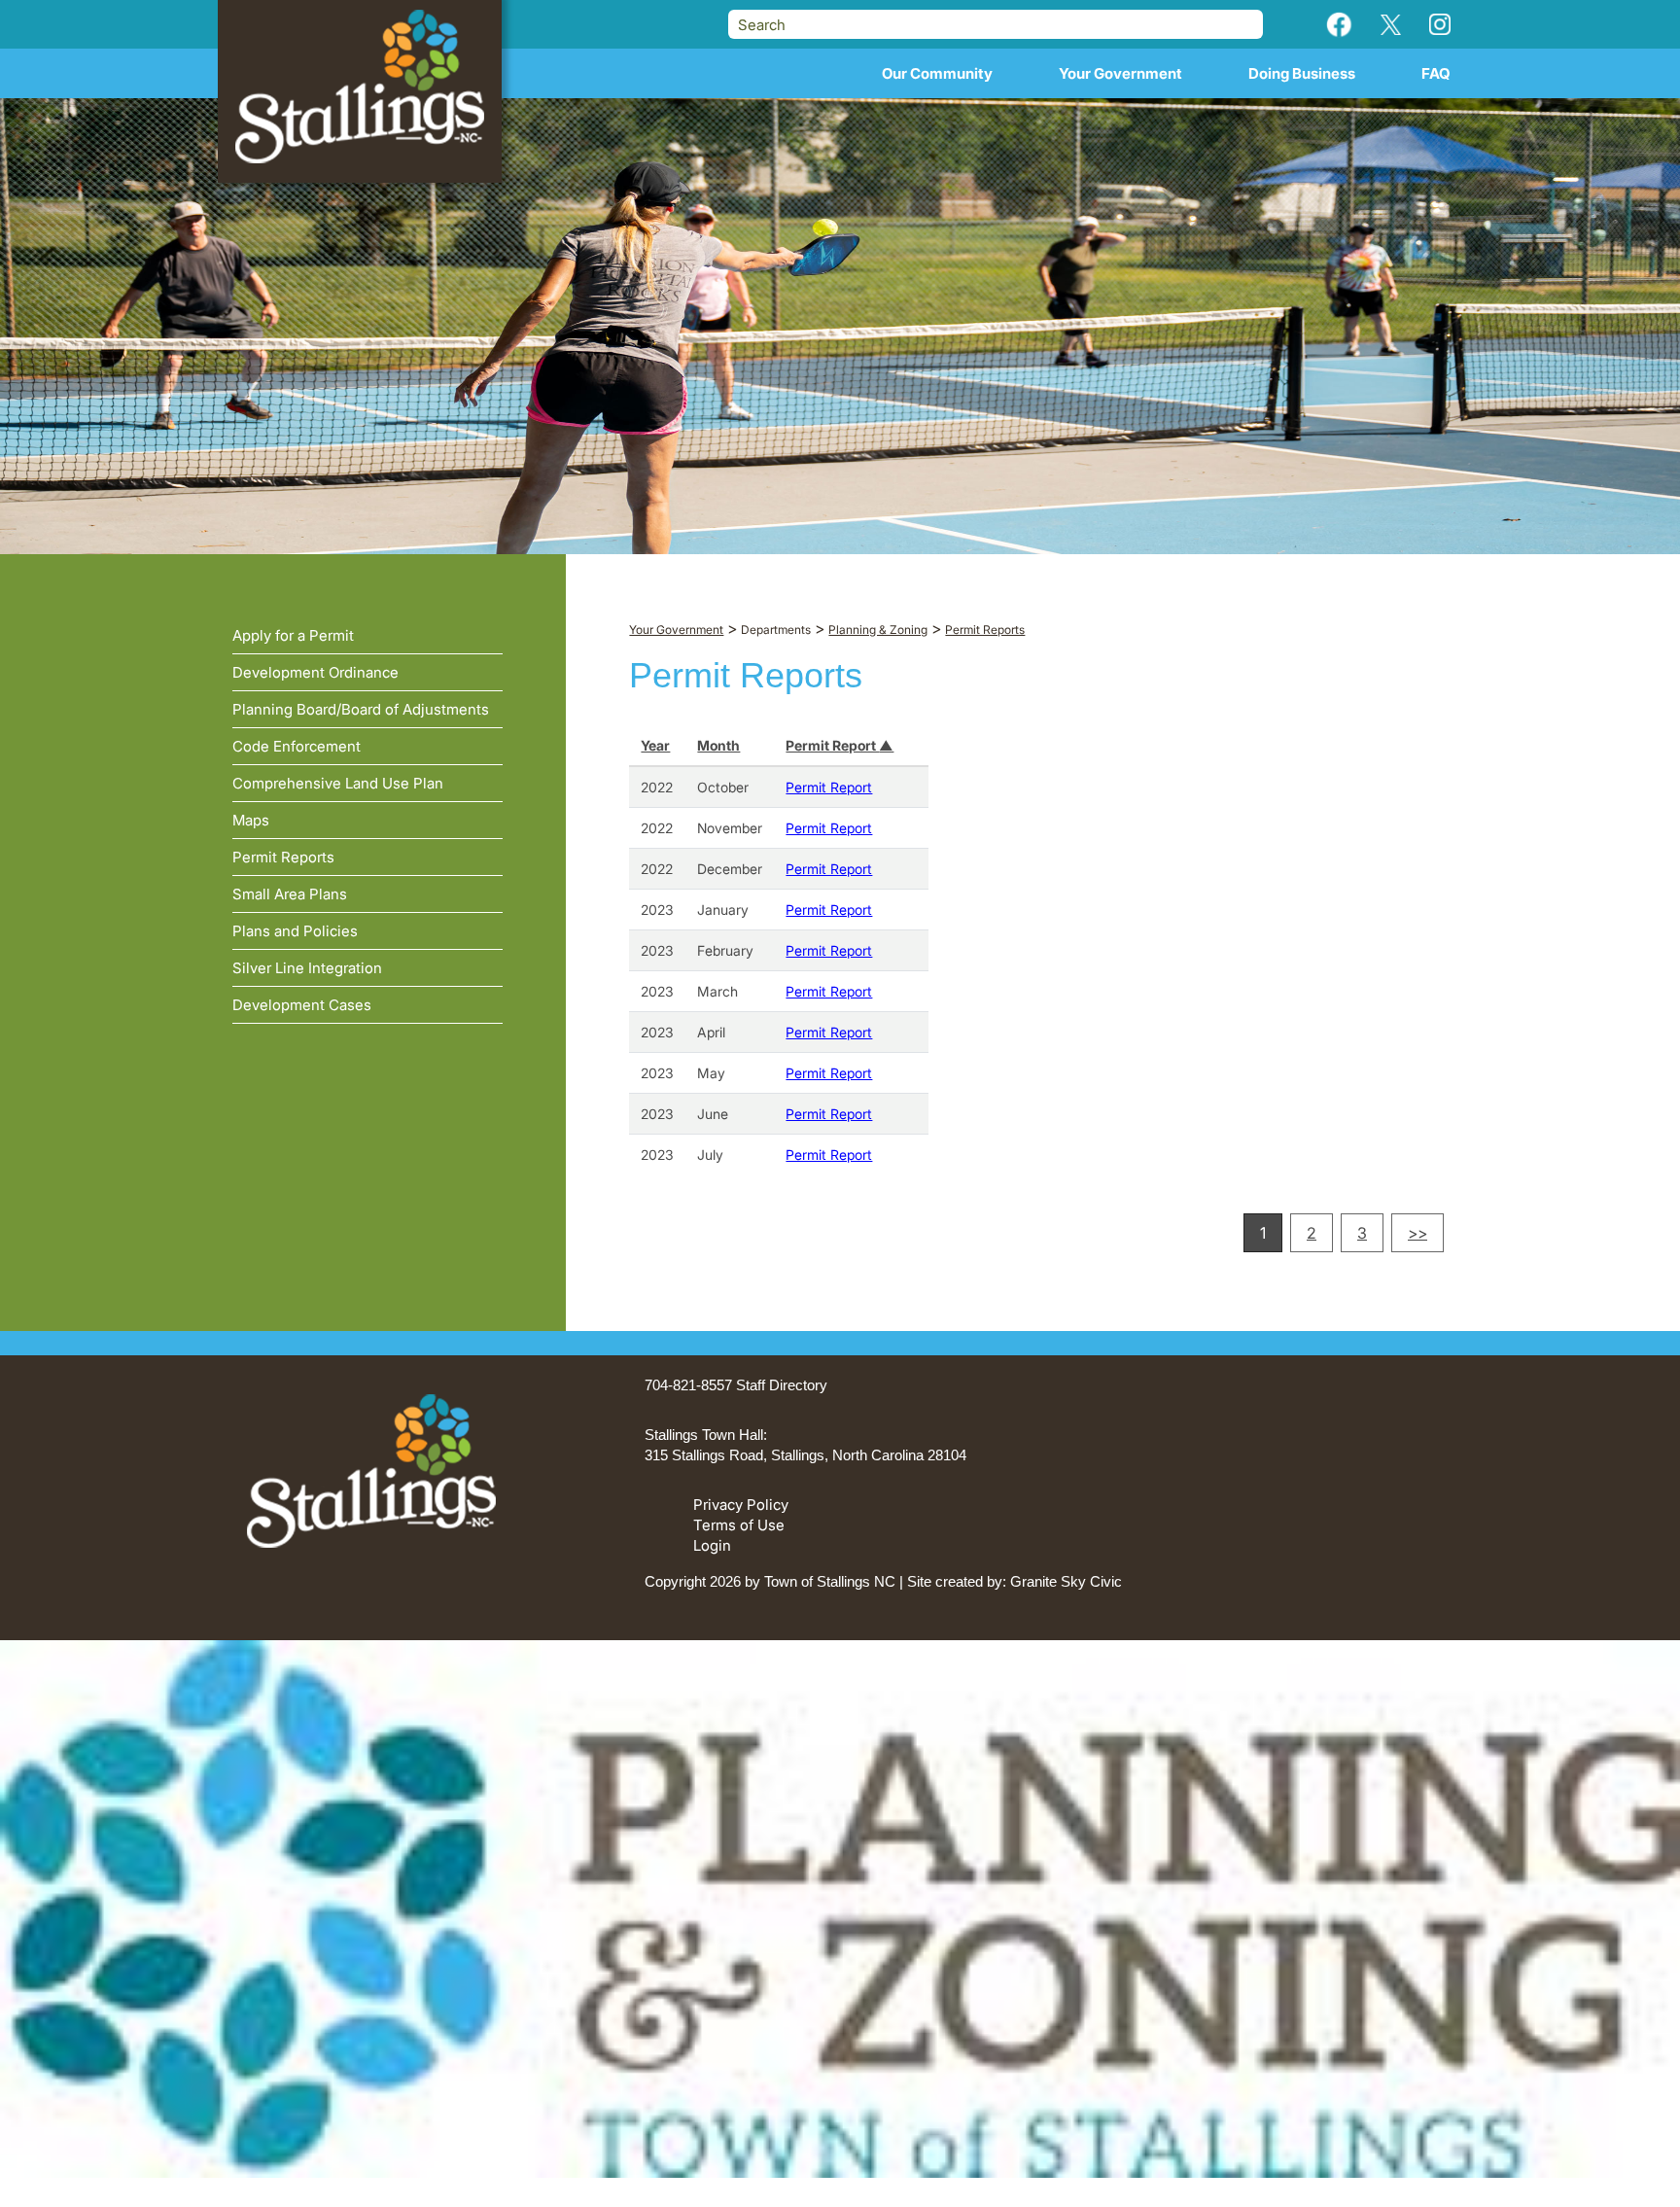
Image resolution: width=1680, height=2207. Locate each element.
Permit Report (832, 745)
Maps (251, 820)
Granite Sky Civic (1066, 1581)
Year (655, 745)
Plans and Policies (295, 931)
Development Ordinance (315, 672)
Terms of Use (739, 1525)
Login (712, 1545)
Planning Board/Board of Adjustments (361, 709)
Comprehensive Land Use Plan (338, 783)
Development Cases (302, 1005)
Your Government (1120, 73)
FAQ (1436, 73)
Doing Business (1302, 73)
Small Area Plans (290, 894)
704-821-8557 (688, 1385)
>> (1417, 1233)
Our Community (937, 73)
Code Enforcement (297, 746)
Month (718, 745)
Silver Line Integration (307, 968)
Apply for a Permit (293, 635)
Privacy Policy (741, 1505)
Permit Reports (283, 857)
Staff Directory (782, 1385)
